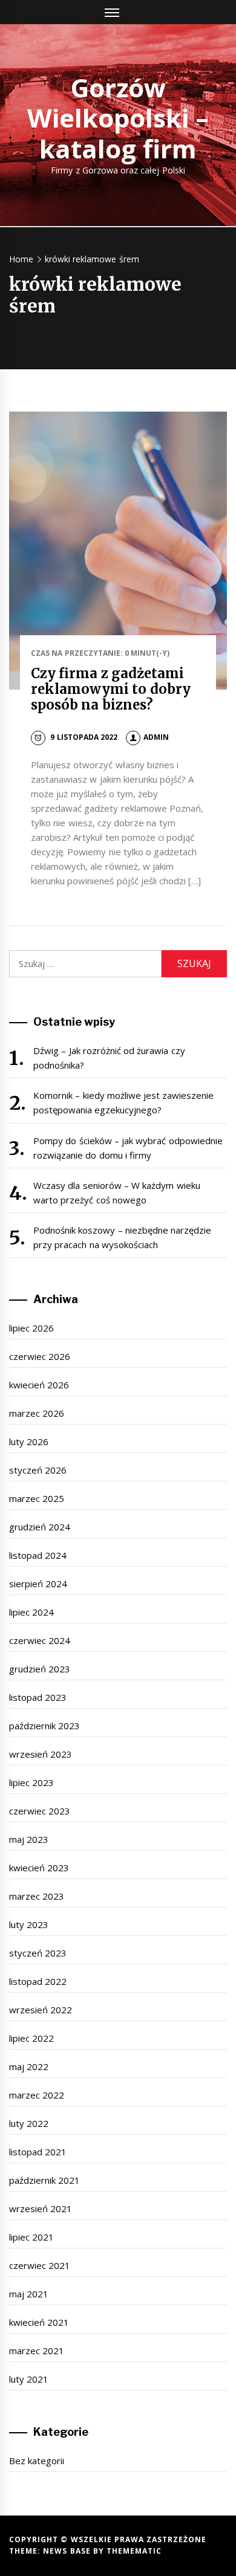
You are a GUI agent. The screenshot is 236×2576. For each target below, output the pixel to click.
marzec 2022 (37, 2095)
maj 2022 (29, 2066)
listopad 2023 (38, 1697)
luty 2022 (29, 2123)
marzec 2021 (37, 2351)
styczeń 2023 (38, 1953)
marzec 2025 (37, 1498)
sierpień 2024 (38, 1584)
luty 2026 (29, 1442)
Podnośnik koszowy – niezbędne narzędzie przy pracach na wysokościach (122, 1237)
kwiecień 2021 (39, 2322)
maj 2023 (29, 1839)
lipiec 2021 (31, 2237)
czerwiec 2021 (40, 2265)
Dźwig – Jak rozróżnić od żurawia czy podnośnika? (109, 1058)
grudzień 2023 (40, 1669)
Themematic (134, 2551)
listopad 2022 (38, 1981)
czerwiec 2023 (40, 1811)
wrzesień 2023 (41, 1754)
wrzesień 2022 (41, 2010)
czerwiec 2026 (40, 1356)
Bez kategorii (37, 2461)
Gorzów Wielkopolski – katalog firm (118, 118)
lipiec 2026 (31, 1328)
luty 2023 (29, 1924)
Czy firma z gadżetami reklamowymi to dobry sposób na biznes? (111, 689)
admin (156, 737)
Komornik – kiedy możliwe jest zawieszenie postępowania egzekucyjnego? (124, 1102)
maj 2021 (29, 2294)
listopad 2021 (38, 2152)
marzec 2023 (37, 1896)
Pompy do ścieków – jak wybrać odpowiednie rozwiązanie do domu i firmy (128, 1148)
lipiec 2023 (31, 1782)
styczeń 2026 (38, 1470)
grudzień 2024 (40, 1527)
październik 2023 (44, 1726)
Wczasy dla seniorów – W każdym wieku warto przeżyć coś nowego (117, 1193)
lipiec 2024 (31, 1612)
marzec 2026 (37, 1413)
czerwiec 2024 (40, 1640)
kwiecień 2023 (39, 1868)
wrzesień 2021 (41, 2209)
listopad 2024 (38, 1555)
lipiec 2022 (31, 2038)
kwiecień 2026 (39, 1385)
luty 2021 (29, 2379)
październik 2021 (44, 2180)
